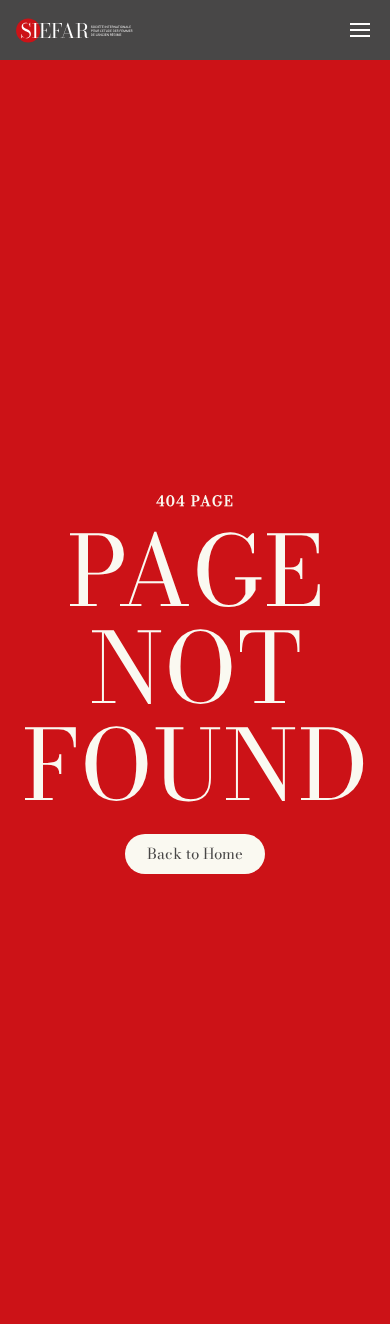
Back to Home (195, 853)
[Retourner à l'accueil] (75, 30)
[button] (360, 30)
